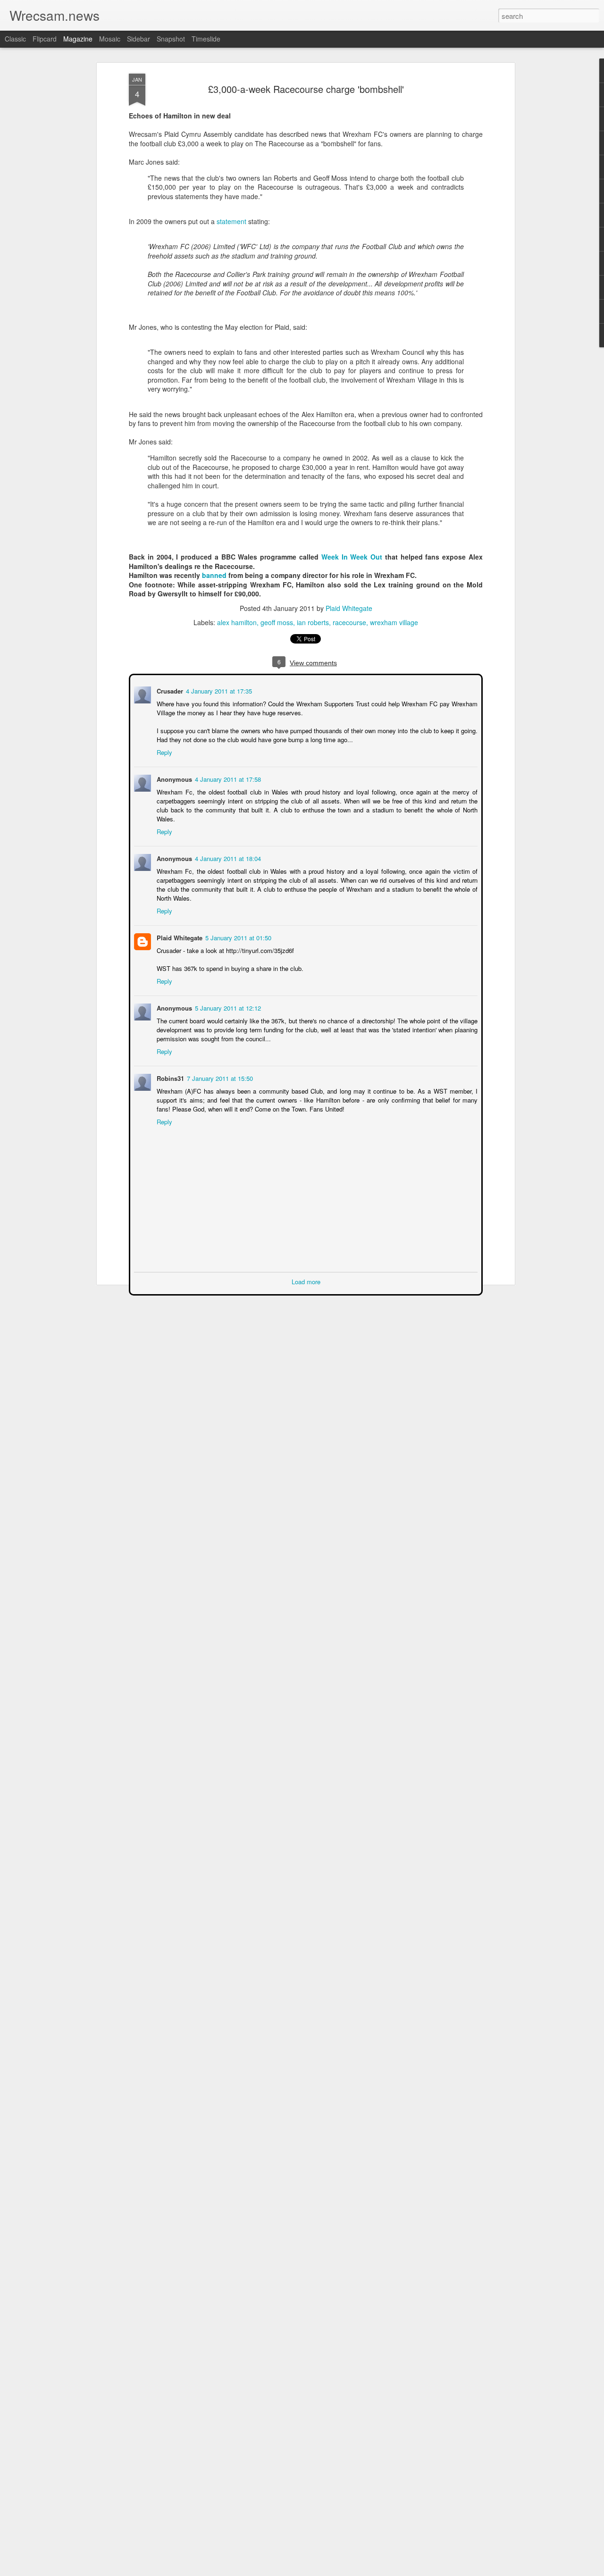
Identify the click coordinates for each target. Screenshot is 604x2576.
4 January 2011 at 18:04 (227, 849)
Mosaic (110, 39)
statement (231, 221)
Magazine (78, 39)
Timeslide (206, 39)
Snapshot (171, 39)
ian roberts (313, 622)
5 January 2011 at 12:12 (227, 998)
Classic (15, 39)
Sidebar (138, 39)
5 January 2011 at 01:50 (237, 928)
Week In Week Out (352, 557)
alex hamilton (237, 622)
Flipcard (45, 39)
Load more (306, 1272)
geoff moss (277, 622)
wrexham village (394, 622)
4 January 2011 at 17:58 (227, 778)
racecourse (349, 622)
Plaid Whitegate (349, 608)
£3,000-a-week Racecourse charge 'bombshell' (306, 89)
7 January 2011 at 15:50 (219, 1068)
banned (215, 575)
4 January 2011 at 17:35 (218, 690)
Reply (164, 751)
